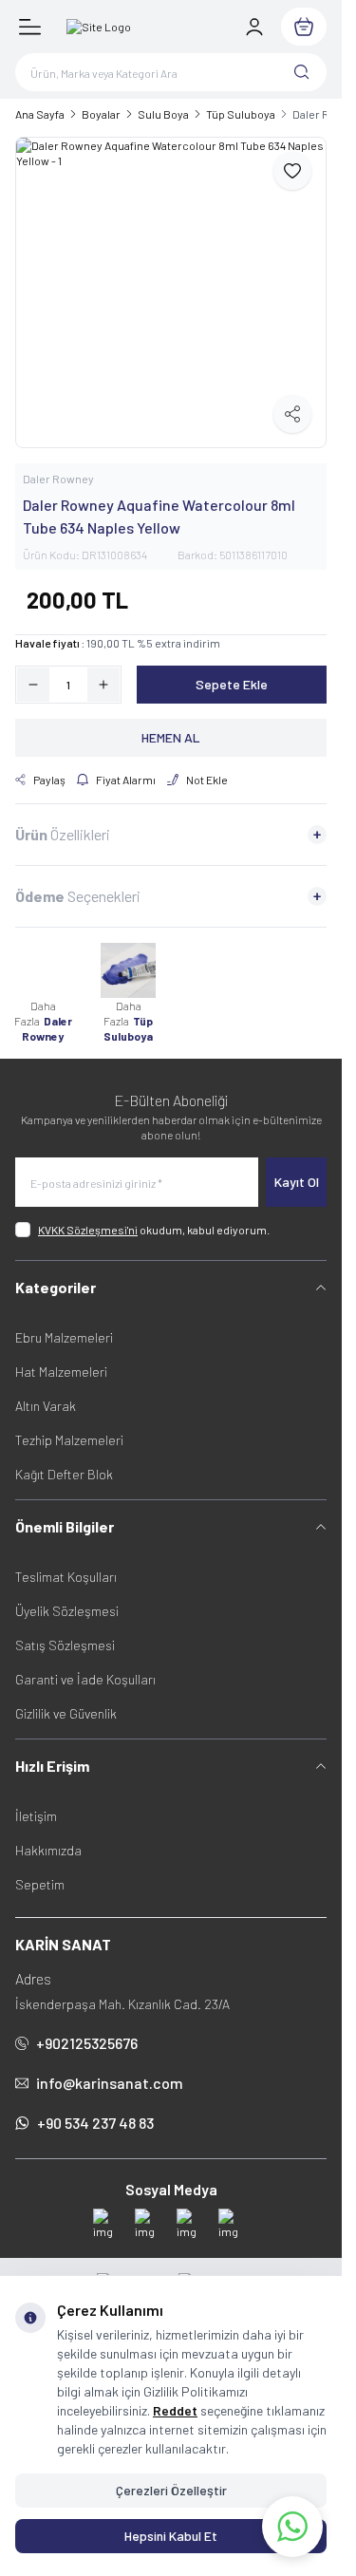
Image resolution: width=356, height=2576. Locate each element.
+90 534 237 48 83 (95, 2123)
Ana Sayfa (40, 114)
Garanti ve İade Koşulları (85, 1679)
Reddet (175, 2410)
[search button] (302, 72)
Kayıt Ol (297, 1182)
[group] (171, 292)
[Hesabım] (254, 27)
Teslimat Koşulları (66, 1577)
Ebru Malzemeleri (64, 1337)
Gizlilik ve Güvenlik (66, 1713)
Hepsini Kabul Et (171, 2536)
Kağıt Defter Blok (64, 1474)
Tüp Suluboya (241, 114)
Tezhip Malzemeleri (69, 1440)
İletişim (36, 1816)
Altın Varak (46, 1406)
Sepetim (40, 1884)
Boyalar (101, 114)
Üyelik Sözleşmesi (67, 1611)
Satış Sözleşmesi (65, 1645)
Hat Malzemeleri (61, 1372)
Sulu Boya (163, 114)
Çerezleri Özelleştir (171, 2490)
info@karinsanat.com (110, 2083)
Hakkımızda (48, 1850)
